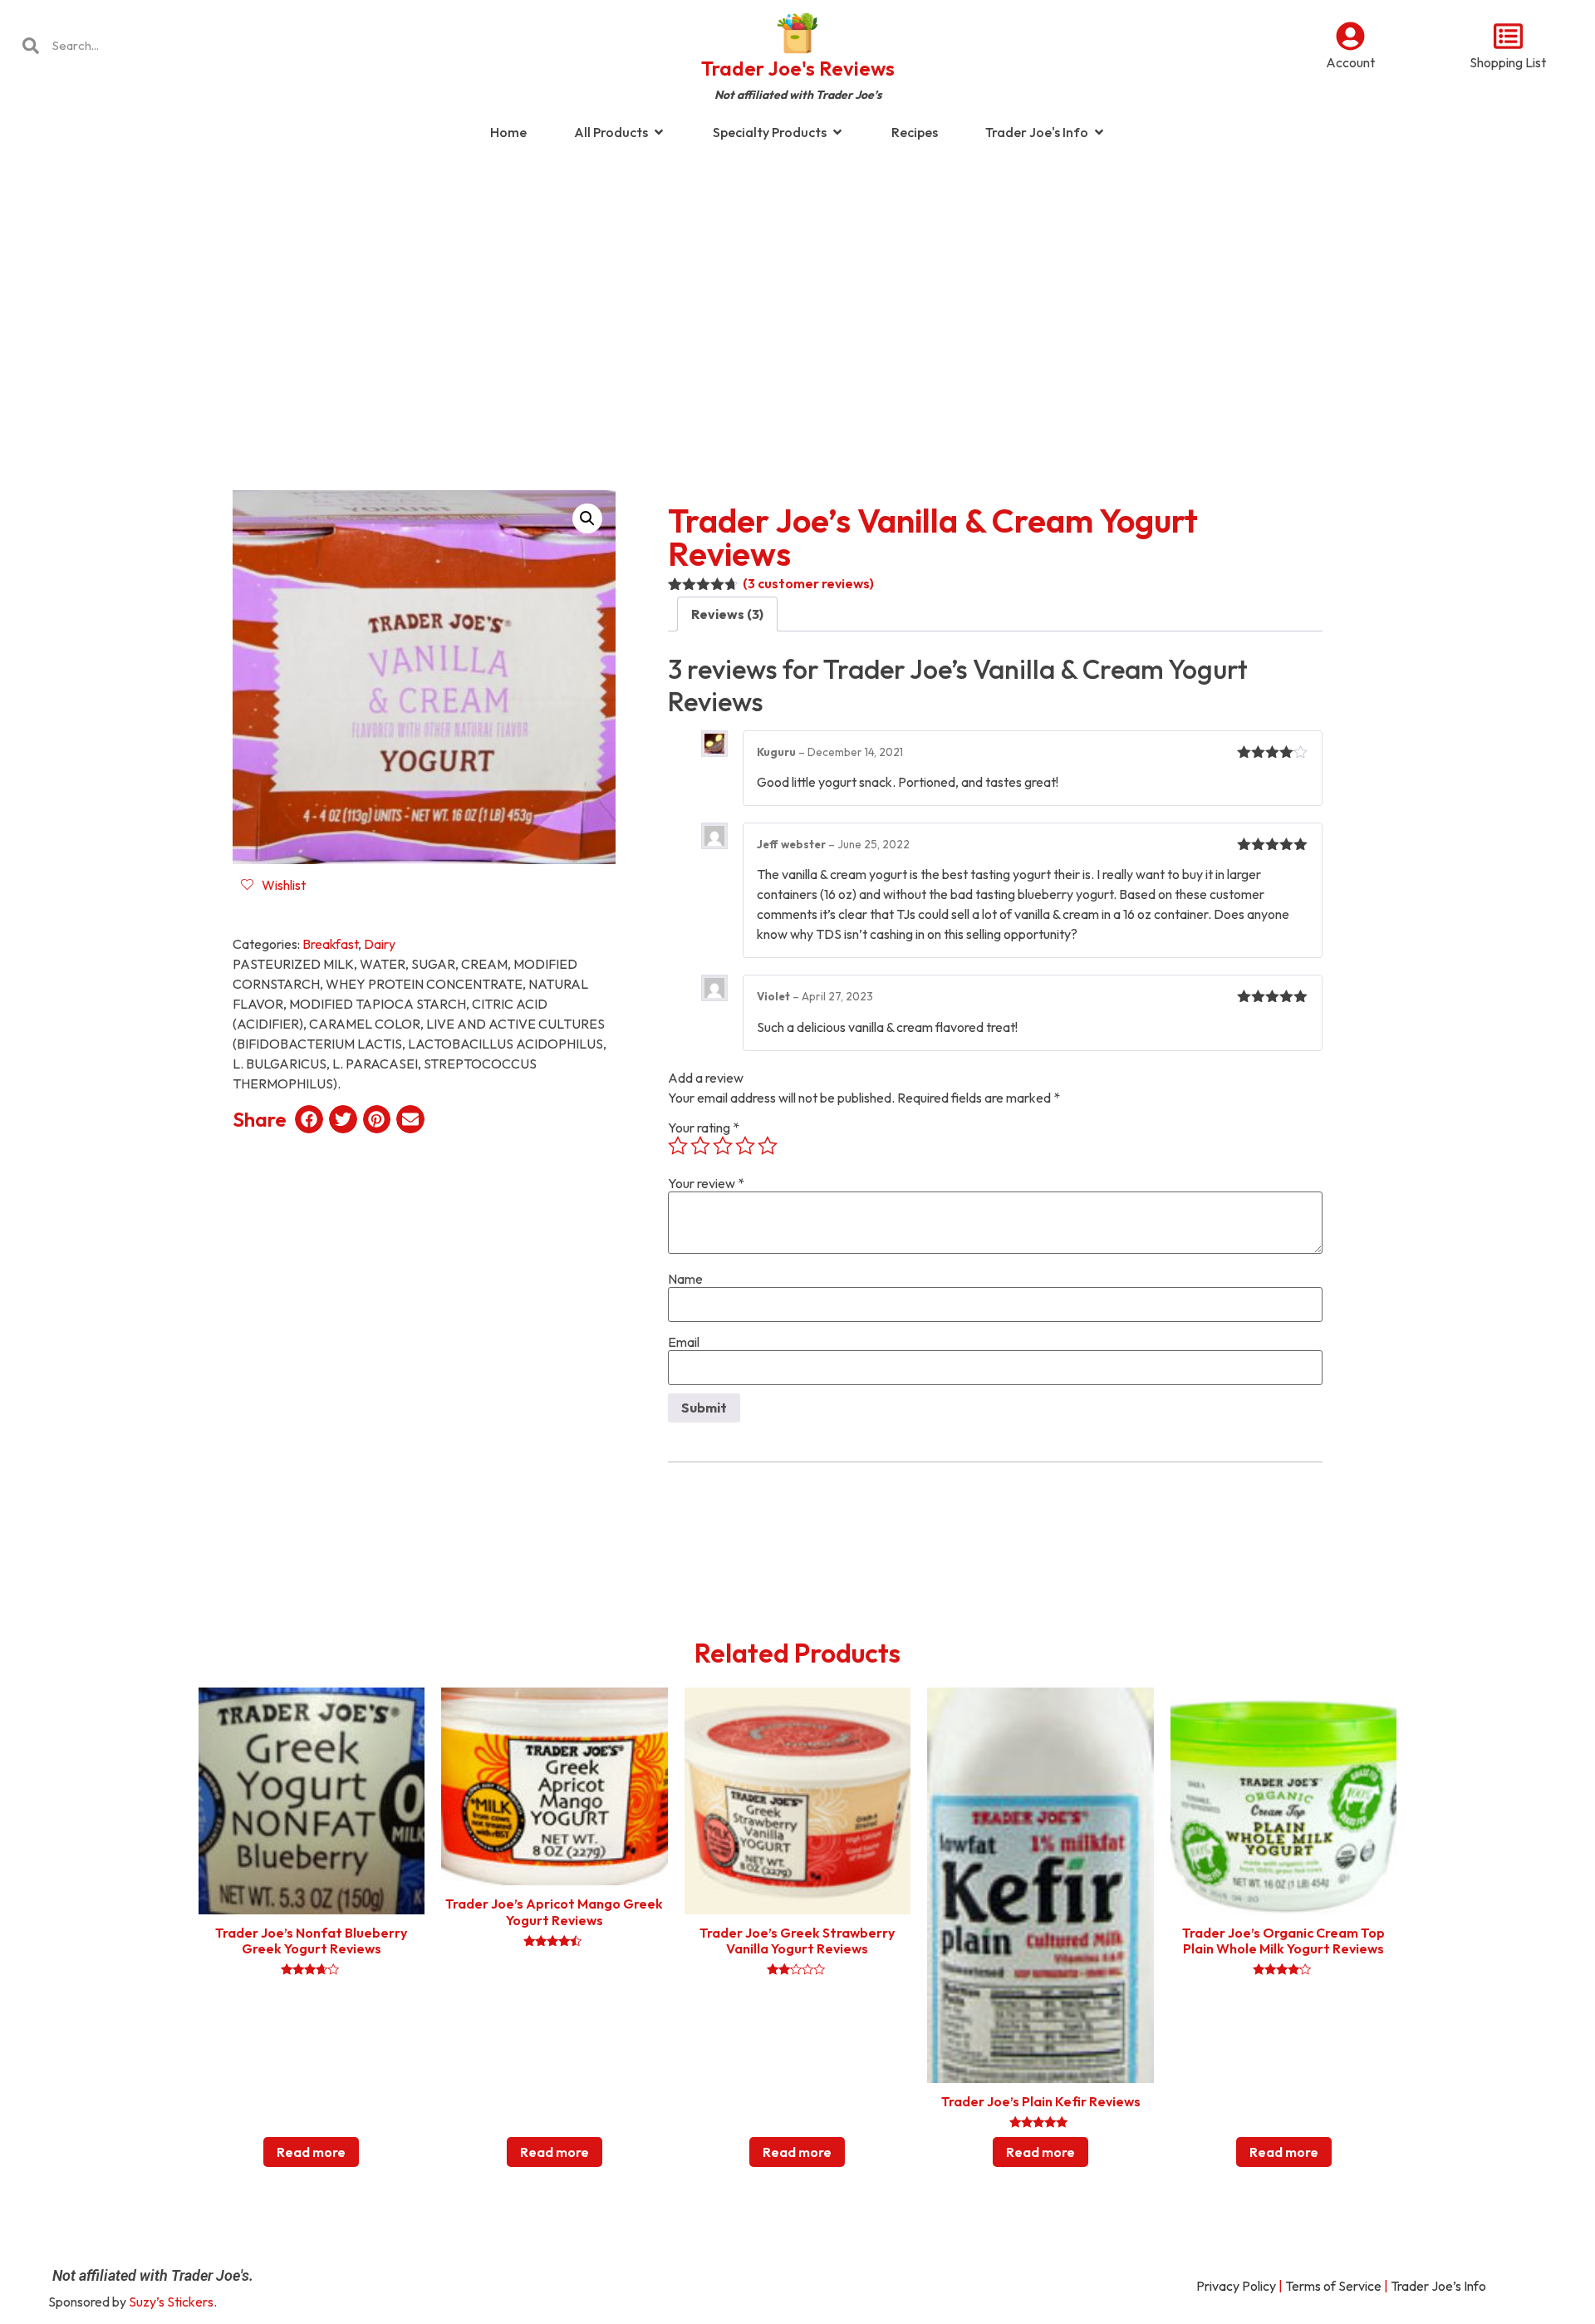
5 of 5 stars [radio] (768, 1146)
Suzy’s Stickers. (173, 2302)
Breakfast (330, 944)
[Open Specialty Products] (837, 132)
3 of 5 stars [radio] (723, 1146)
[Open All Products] (659, 132)
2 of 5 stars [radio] (700, 1146)
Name (685, 1279)
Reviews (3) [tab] (727, 614)
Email (684, 1342)
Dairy (380, 944)
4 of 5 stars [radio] (745, 1146)
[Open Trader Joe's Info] (1099, 132)
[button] (587, 518)
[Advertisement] (797, 286)
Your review (706, 1183)
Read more (311, 2152)
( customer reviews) (808, 583)
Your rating (704, 1128)
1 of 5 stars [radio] (678, 1146)
